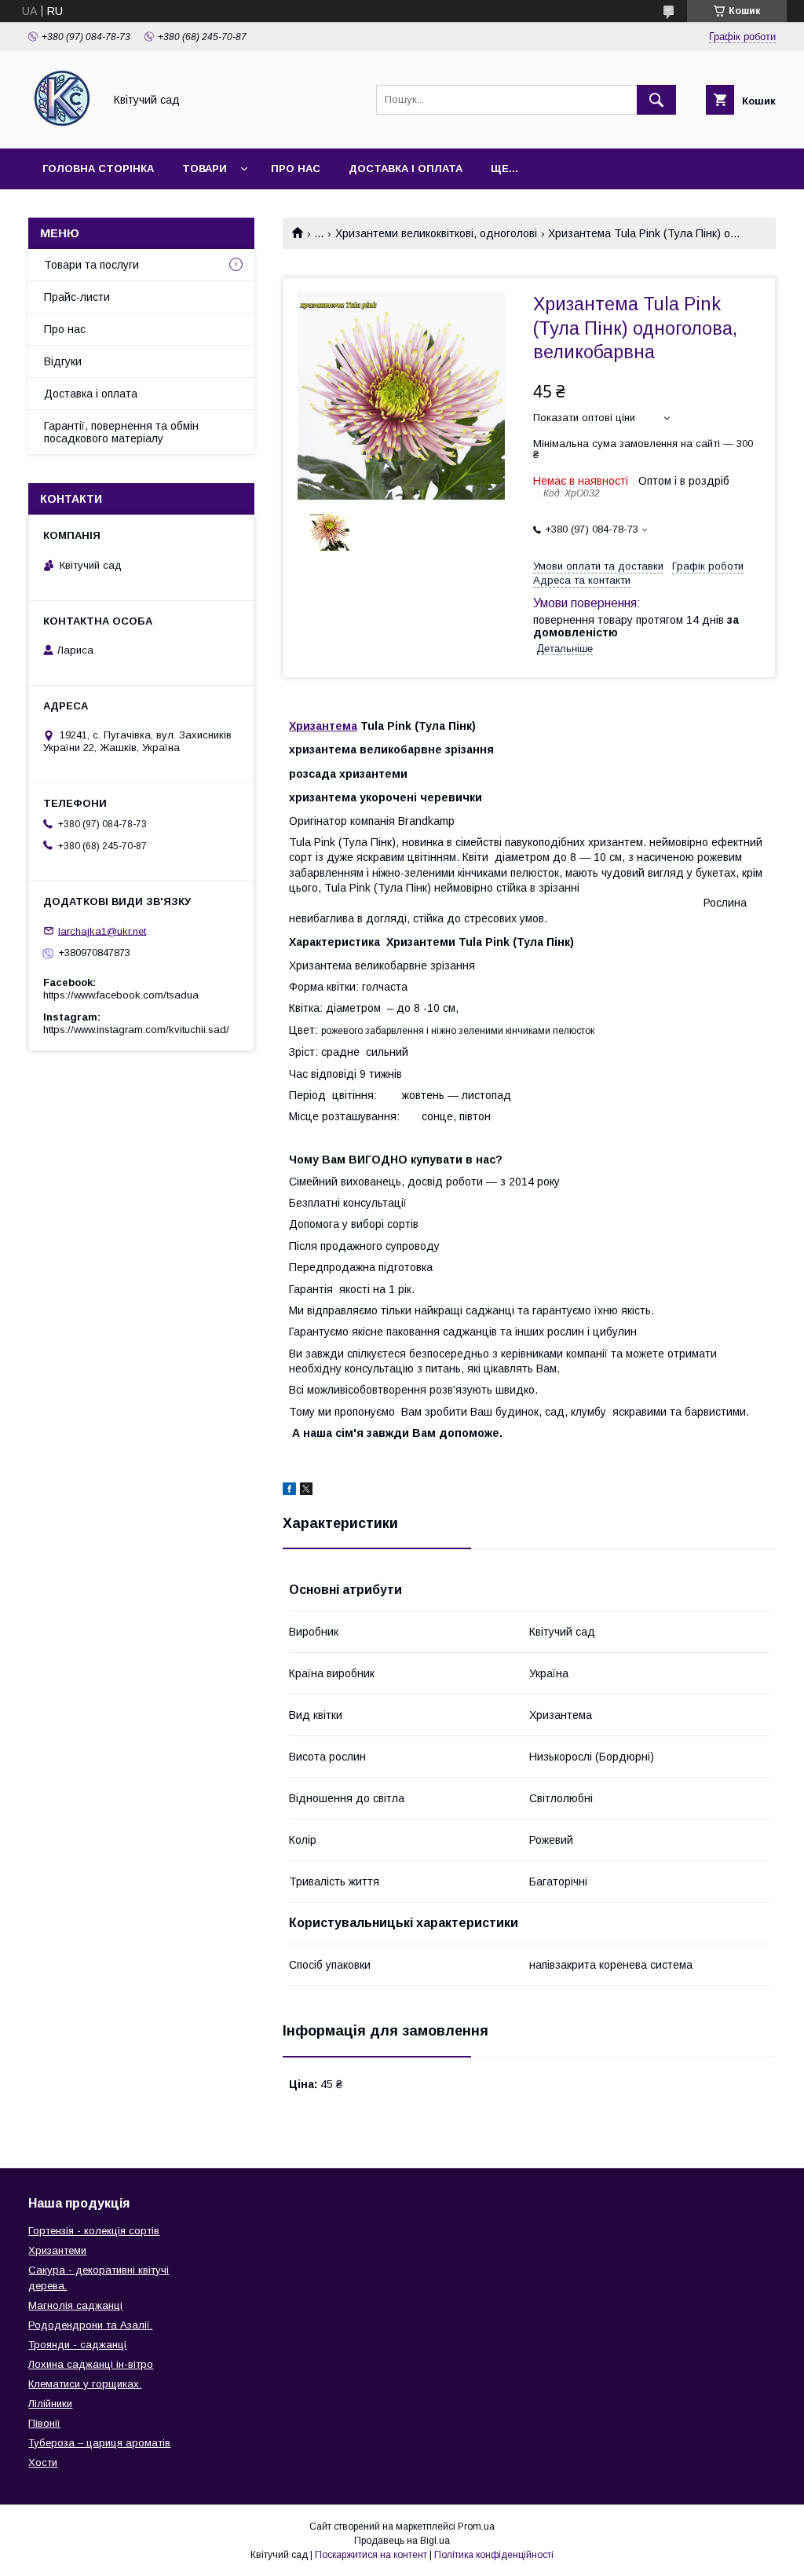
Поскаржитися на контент (371, 2555)
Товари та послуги (91, 265)
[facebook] (289, 1491)
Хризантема (323, 726)
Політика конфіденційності (494, 2555)
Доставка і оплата (406, 169)
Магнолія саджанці (75, 2305)
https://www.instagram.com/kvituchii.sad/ (136, 1030)
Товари (205, 169)
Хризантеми (57, 2250)
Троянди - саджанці (77, 2345)
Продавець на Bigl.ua (402, 2541)
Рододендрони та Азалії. (90, 2325)
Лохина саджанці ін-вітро (91, 2364)
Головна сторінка (98, 169)
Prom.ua (476, 2527)
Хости (43, 2462)
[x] (306, 1491)
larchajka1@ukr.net (102, 931)
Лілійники (50, 2404)
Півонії (44, 2423)
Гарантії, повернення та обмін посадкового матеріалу (121, 432)
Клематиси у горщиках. (85, 2384)
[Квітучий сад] (62, 128)
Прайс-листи (77, 297)
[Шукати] (656, 100)
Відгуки (63, 361)
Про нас (296, 169)
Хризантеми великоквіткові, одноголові (436, 233)
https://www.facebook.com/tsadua (121, 995)
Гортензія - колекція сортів (94, 2231)
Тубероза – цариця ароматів (99, 2443)
